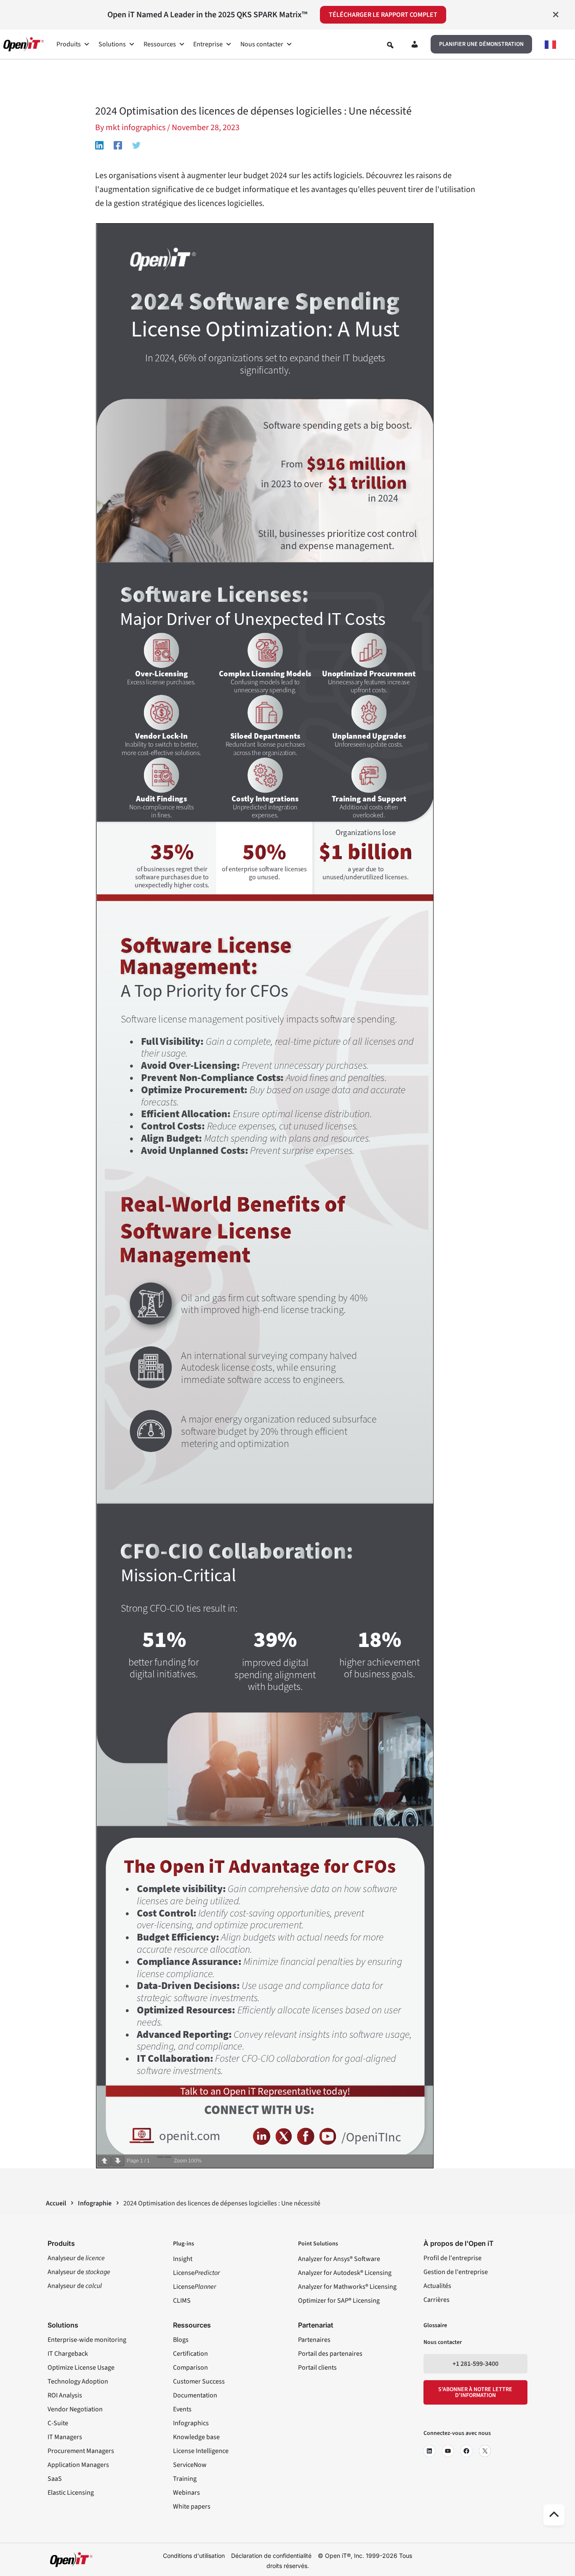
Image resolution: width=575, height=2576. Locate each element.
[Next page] (118, 2161)
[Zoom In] (168, 2157)
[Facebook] (118, 145)
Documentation (195, 2395)
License (196, 2273)
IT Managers (65, 2437)
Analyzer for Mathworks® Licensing (347, 2287)
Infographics (191, 2423)
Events (182, 2409)
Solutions (112, 44)
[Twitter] (136, 145)
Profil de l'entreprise (453, 2258)
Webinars (186, 2493)
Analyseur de (76, 2258)
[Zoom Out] (160, 2157)
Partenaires (314, 2340)
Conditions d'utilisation (194, 2556)
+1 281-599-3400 (475, 2364)
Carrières (437, 2300)
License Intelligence (201, 2451)
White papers (192, 2507)
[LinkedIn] (429, 2451)
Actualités (437, 2286)
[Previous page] (104, 2161)
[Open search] (390, 45)
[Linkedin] (99, 145)
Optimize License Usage (81, 2368)
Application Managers (78, 2465)
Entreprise (208, 44)
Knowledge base (196, 2437)
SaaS (55, 2479)
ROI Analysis (65, 2395)
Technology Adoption (78, 2381)
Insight (183, 2259)
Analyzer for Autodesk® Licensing (345, 2273)
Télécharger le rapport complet (383, 15)
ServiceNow (190, 2465)
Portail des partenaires (330, 2354)
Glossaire (435, 2325)
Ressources (160, 44)
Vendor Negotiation (75, 2409)
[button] (481, 44)
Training (185, 2479)
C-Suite (58, 2423)
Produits (69, 44)
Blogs (181, 2340)
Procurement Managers (81, 2451)
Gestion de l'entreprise (456, 2272)
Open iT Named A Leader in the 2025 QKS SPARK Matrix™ (207, 15)
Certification (190, 2354)
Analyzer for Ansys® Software (339, 2259)
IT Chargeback (68, 2354)
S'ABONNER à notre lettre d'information (475, 2392)
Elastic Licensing (71, 2493)
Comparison (190, 2368)
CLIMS (182, 2301)
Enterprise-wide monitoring (87, 2340)
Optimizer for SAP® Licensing (339, 2301)
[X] (485, 2451)
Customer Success (199, 2381)
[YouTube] (448, 2451)
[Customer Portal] (415, 46)
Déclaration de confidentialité (271, 2556)
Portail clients (317, 2368)
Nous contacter (262, 44)
